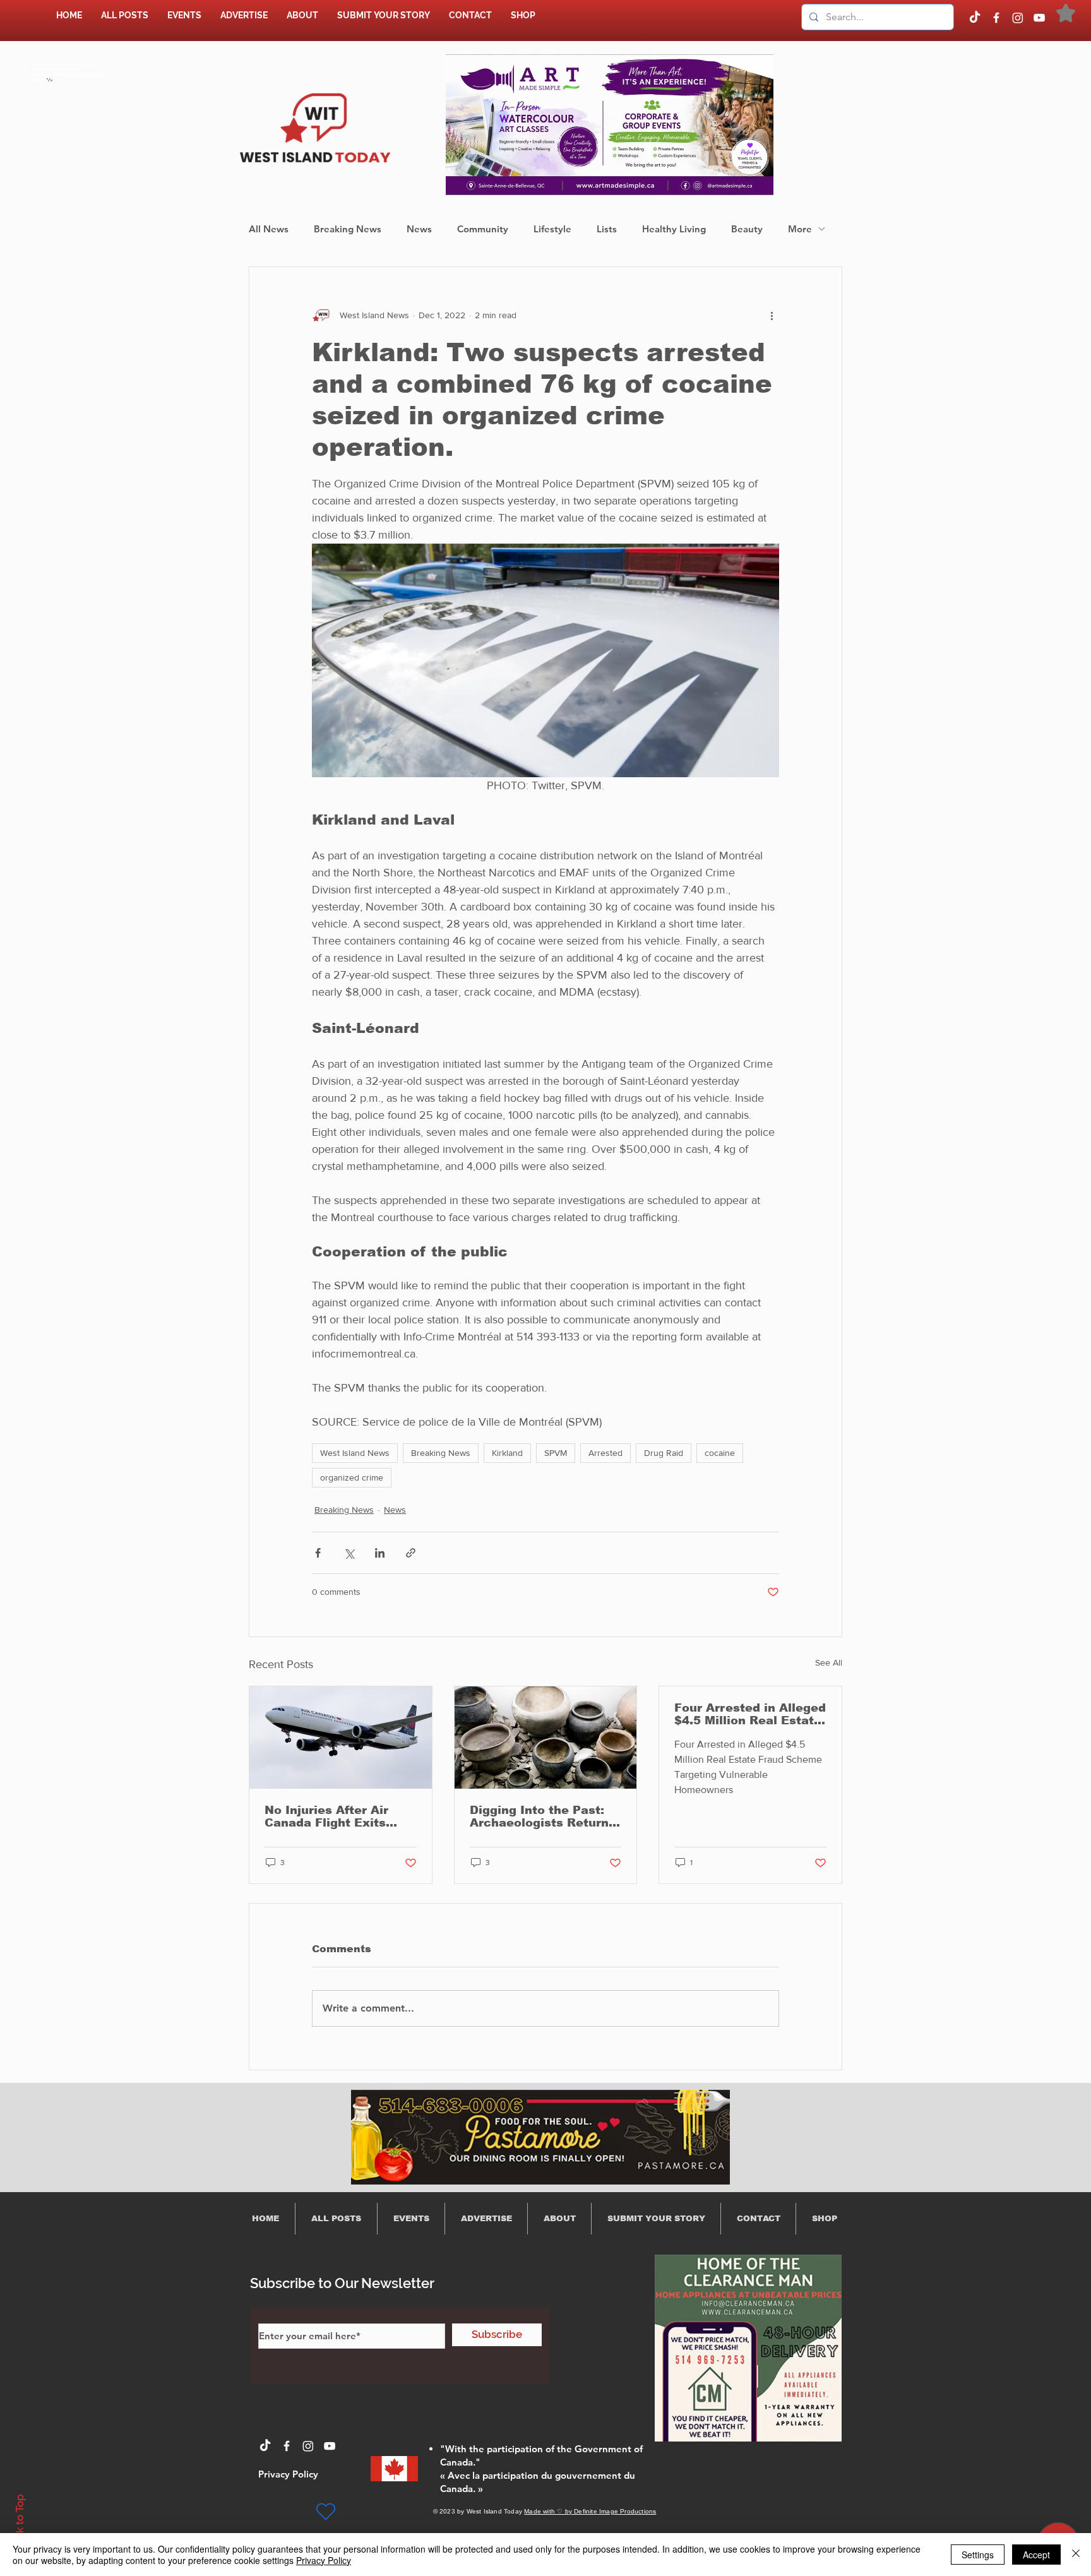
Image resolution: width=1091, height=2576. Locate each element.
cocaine (720, 1453)
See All (829, 1662)
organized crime (352, 1477)
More (800, 229)
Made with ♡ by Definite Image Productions (590, 2511)
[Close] (1076, 2555)
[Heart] (326, 2512)
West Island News (355, 1453)
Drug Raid (664, 1453)
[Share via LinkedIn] (380, 1553)
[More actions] (772, 315)
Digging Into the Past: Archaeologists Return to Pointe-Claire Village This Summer (541, 1816)
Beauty (747, 229)
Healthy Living (674, 229)
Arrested (605, 1453)
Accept (1036, 2555)
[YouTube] (1039, 18)
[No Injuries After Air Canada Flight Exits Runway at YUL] (341, 1738)
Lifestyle (552, 229)
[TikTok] (975, 18)
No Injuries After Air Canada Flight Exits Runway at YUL (326, 1816)
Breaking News (348, 229)
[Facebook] (996, 18)
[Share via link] (411, 1553)
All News (269, 229)
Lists (607, 229)
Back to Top (20, 2523)
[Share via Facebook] (318, 1553)
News (419, 229)
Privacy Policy (324, 2560)
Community (483, 229)
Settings (978, 2555)
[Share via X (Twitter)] (349, 1553)
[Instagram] (1018, 18)
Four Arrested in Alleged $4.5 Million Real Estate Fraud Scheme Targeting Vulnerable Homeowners (750, 1714)
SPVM (556, 1453)
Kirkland (507, 1453)
